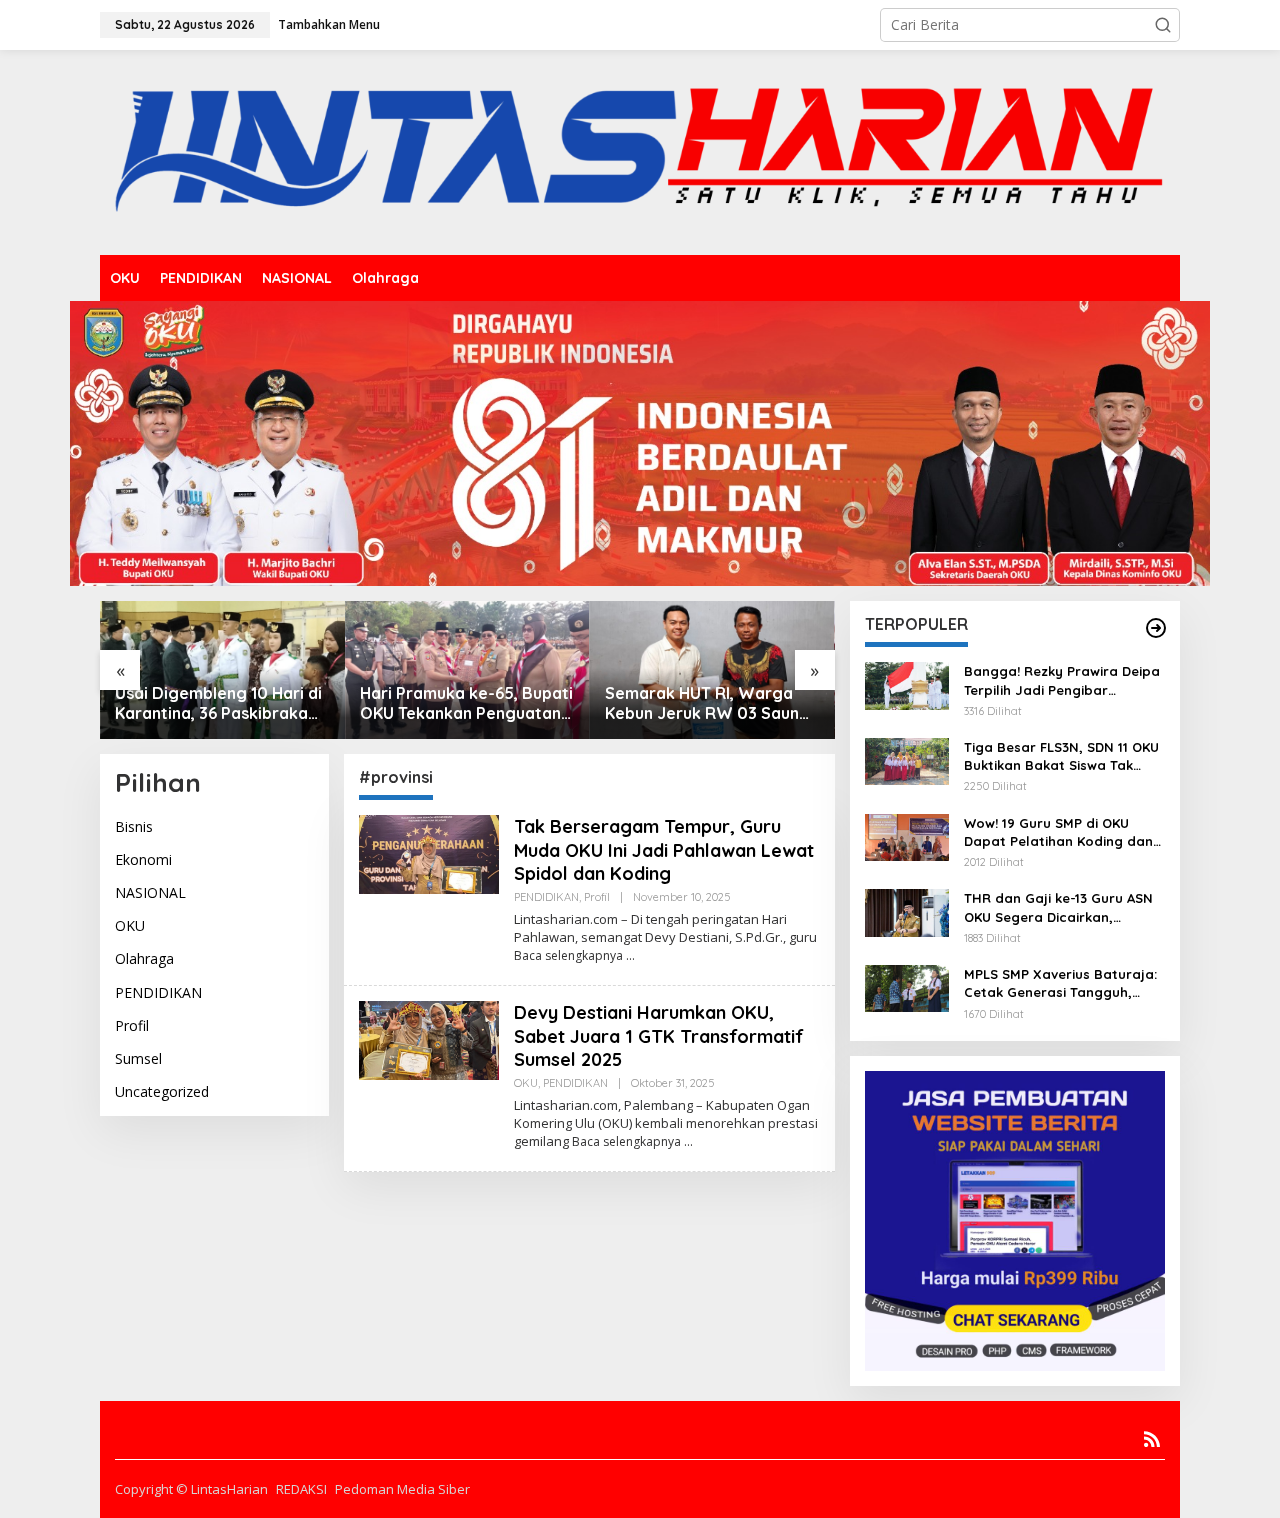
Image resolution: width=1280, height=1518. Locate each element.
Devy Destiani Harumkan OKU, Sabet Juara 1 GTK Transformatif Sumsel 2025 (659, 1036)
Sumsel (138, 1058)
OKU (130, 925)
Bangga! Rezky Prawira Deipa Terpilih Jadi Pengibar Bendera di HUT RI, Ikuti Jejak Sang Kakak (1062, 680)
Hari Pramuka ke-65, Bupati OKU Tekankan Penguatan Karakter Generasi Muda (466, 704)
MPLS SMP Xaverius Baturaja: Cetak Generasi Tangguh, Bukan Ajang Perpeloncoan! (1060, 983)
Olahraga (144, 959)
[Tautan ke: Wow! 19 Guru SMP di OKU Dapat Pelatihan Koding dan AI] (907, 835)
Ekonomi (143, 859)
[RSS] (1152, 1439)
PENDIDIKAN (158, 992)
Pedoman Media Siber (402, 1489)
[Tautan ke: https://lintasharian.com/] (1156, 628)
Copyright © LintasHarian (191, 1489)
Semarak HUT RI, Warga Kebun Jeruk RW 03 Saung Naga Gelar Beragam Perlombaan (707, 704)
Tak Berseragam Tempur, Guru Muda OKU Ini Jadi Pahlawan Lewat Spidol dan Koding (664, 850)
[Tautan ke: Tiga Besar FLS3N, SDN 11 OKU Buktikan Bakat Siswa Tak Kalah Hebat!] (907, 759)
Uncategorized (162, 1091)
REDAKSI (301, 1489)
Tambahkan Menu (329, 24)
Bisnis (134, 826)
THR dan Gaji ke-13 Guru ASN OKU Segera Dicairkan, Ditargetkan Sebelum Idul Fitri (1063, 907)
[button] (1163, 25)
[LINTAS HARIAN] (640, 150)
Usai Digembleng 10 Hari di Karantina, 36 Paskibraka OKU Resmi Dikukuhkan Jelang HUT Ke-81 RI (218, 704)
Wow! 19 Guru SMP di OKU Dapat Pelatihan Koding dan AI (1058, 832)
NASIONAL (150, 892)
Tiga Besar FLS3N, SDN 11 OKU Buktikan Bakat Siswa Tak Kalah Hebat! (1061, 756)
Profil (132, 1025)
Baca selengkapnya (568, 955)
